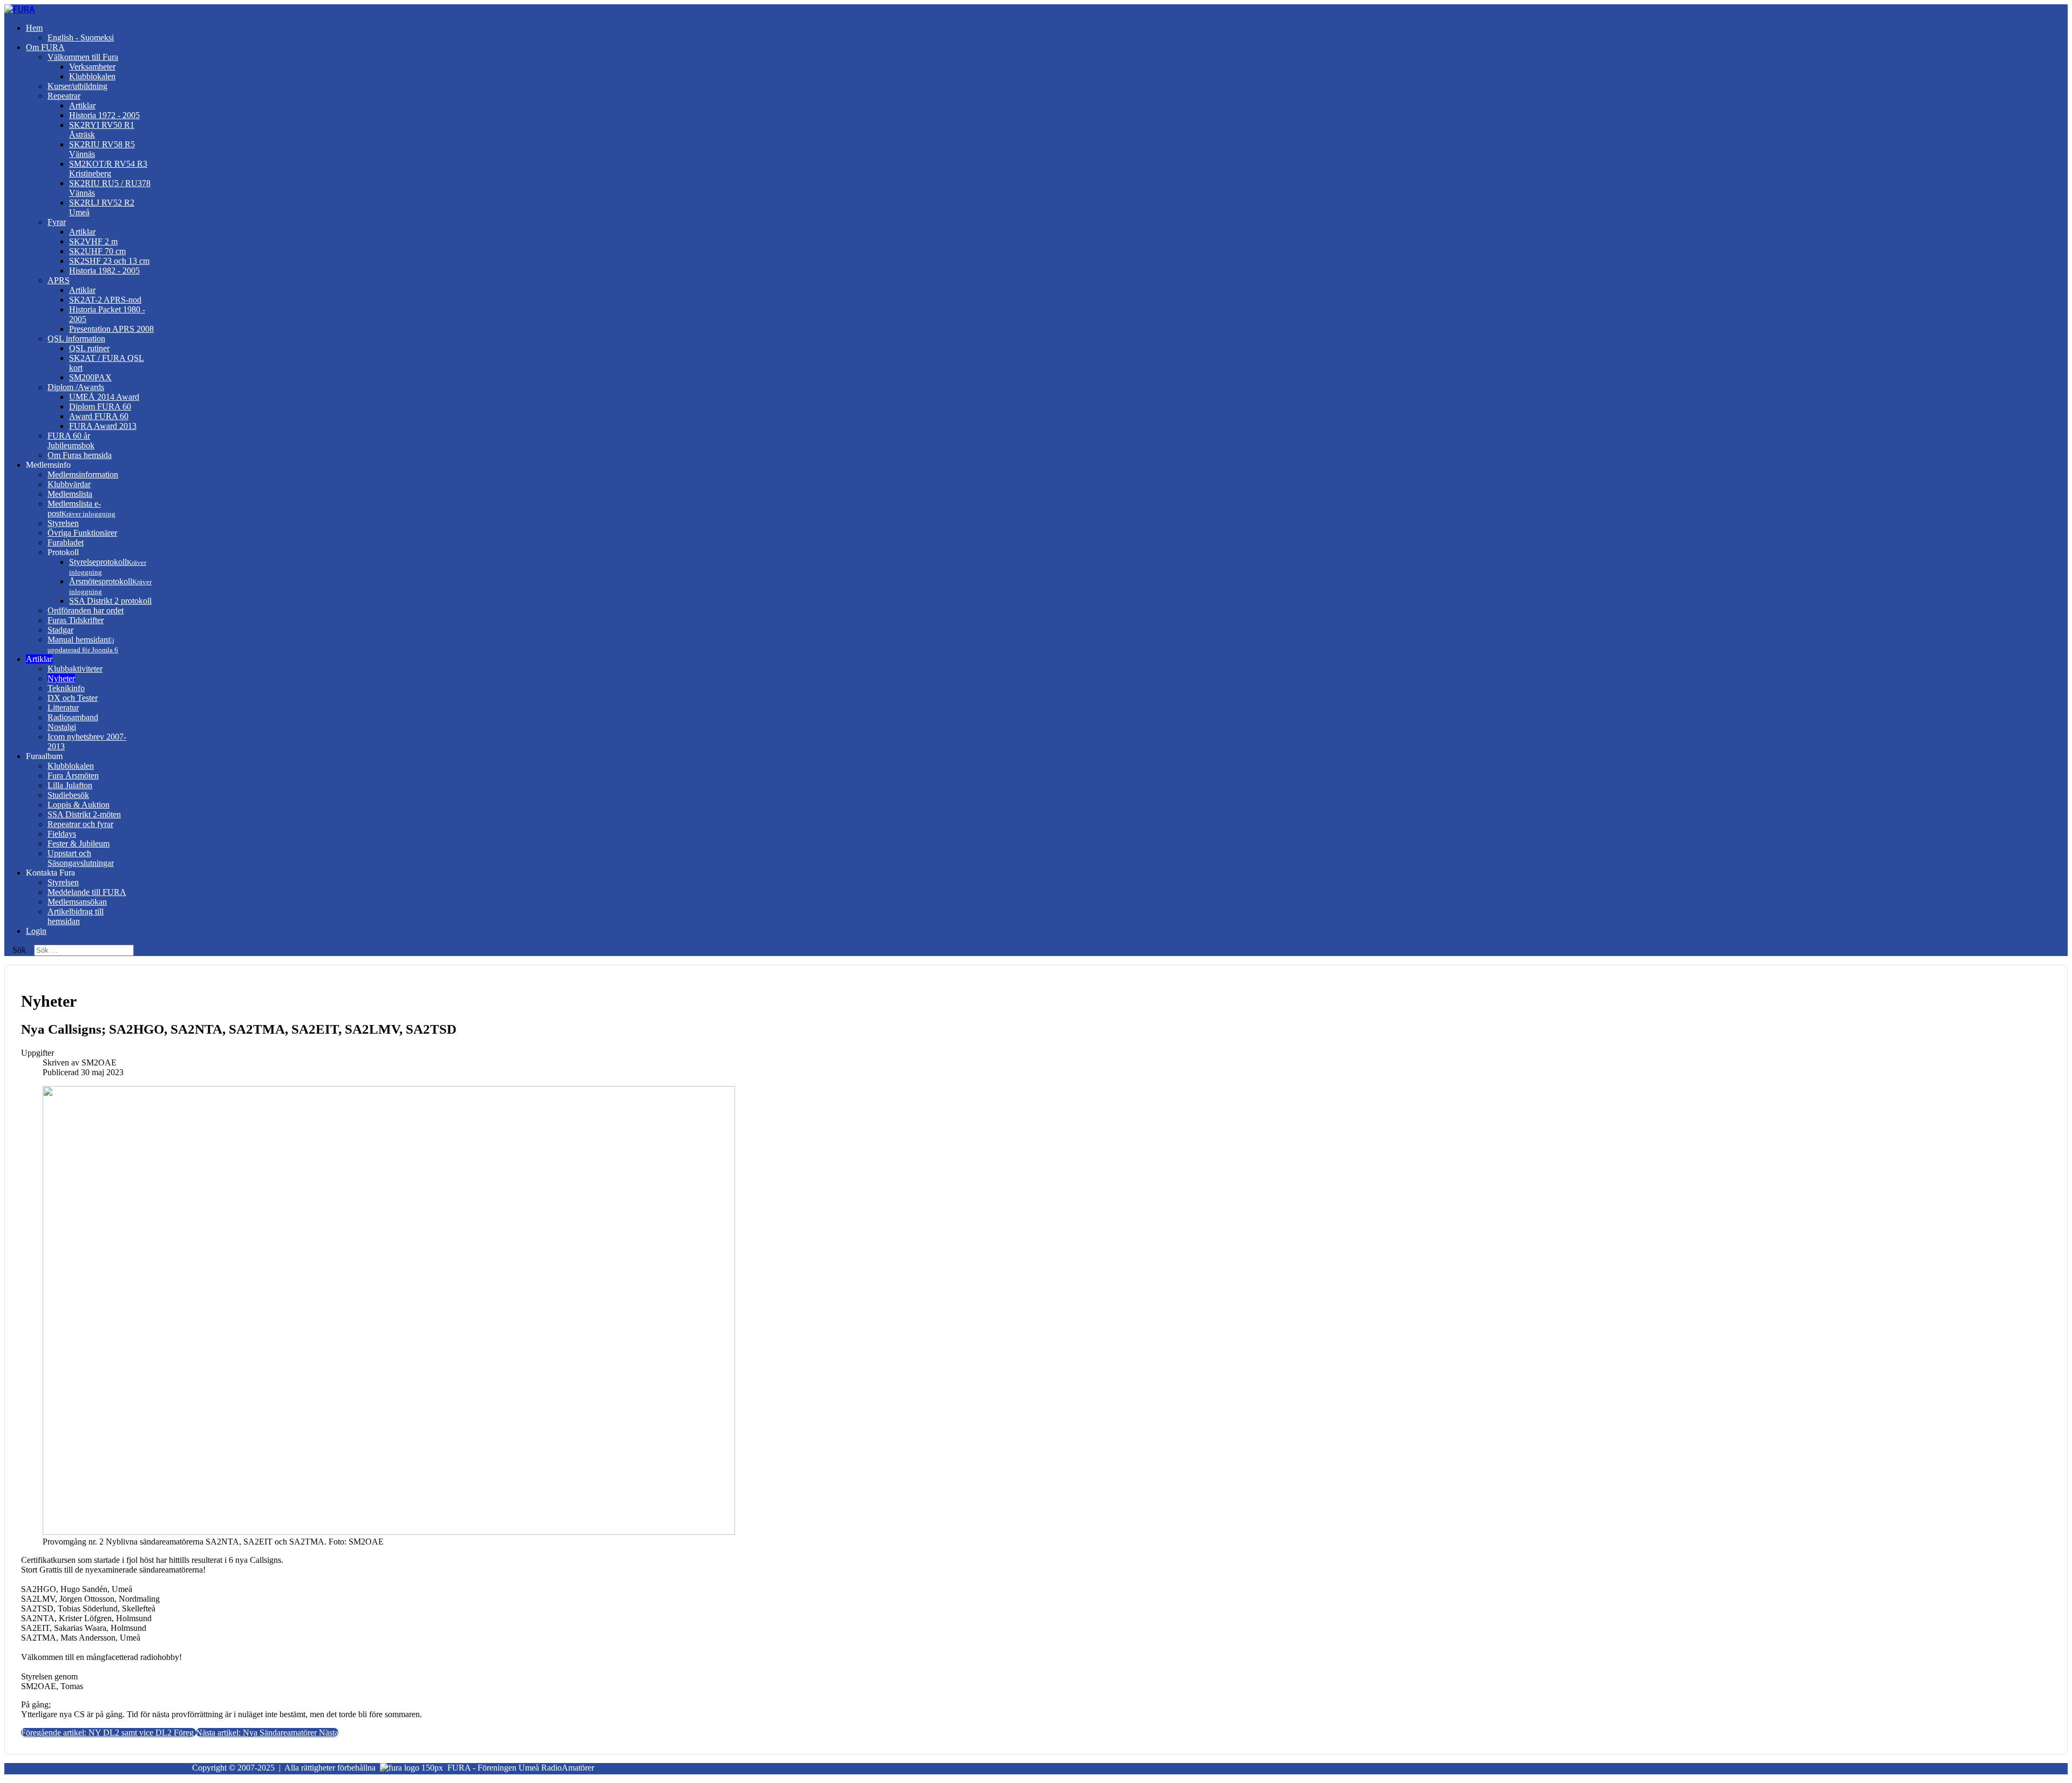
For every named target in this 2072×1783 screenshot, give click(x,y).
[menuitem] (34, 28)
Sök (19, 950)
